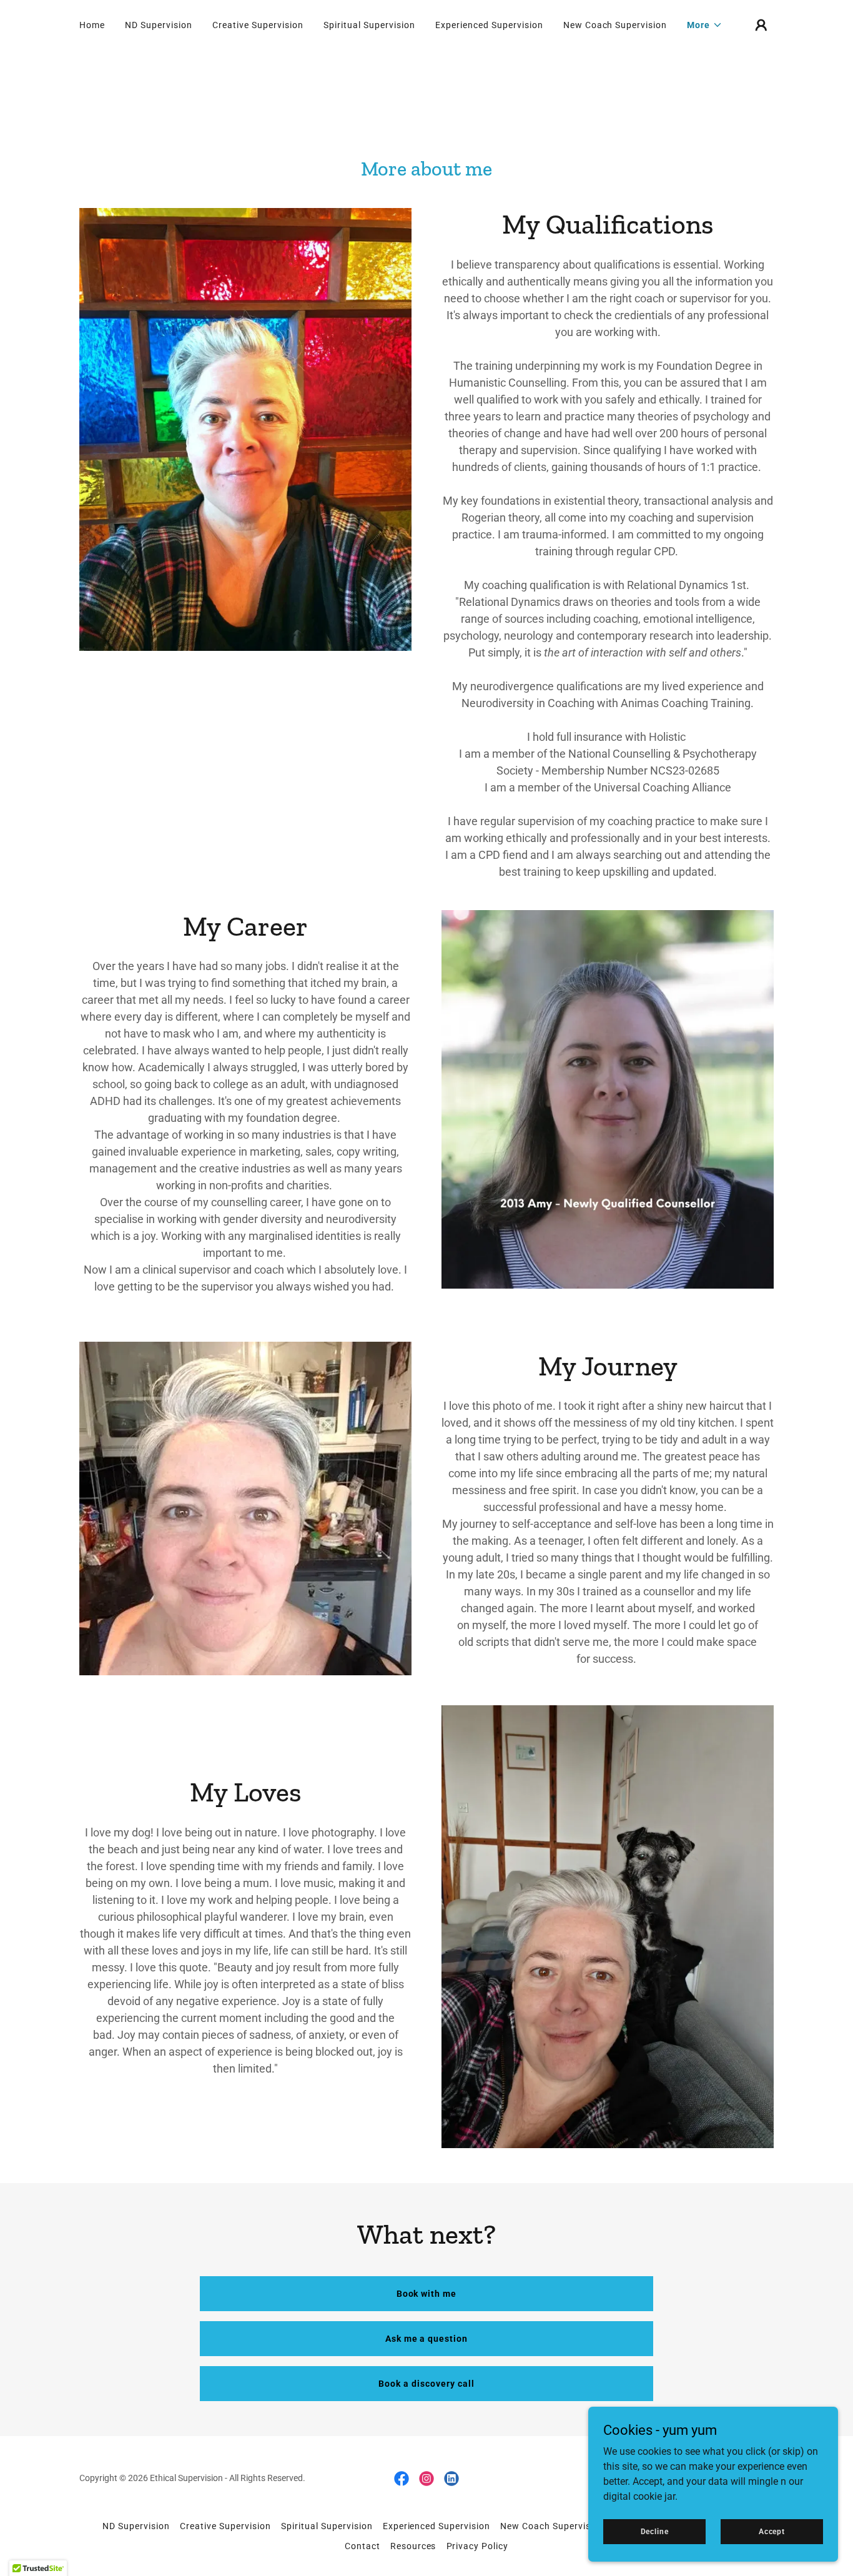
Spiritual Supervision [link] (369, 25)
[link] (402, 2479)
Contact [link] (362, 2546)
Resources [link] (413, 2546)
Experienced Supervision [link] (489, 25)
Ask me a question (427, 2339)
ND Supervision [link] (159, 25)
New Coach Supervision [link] (615, 25)
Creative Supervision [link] (258, 25)
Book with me (427, 2294)
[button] (705, 25)
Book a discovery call (426, 2384)
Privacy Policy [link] (478, 2546)
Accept (772, 2531)
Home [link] (92, 25)
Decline (655, 2531)
